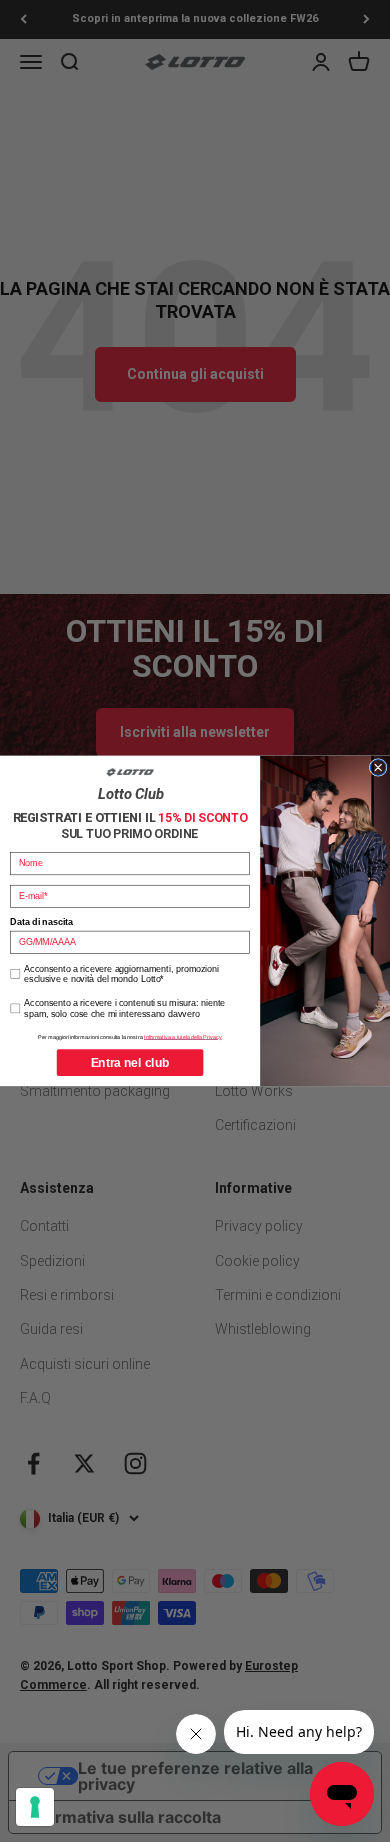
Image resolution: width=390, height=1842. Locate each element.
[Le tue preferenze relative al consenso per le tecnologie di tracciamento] (35, 1807)
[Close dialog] (378, 768)
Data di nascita (41, 923)
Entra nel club (130, 1062)
